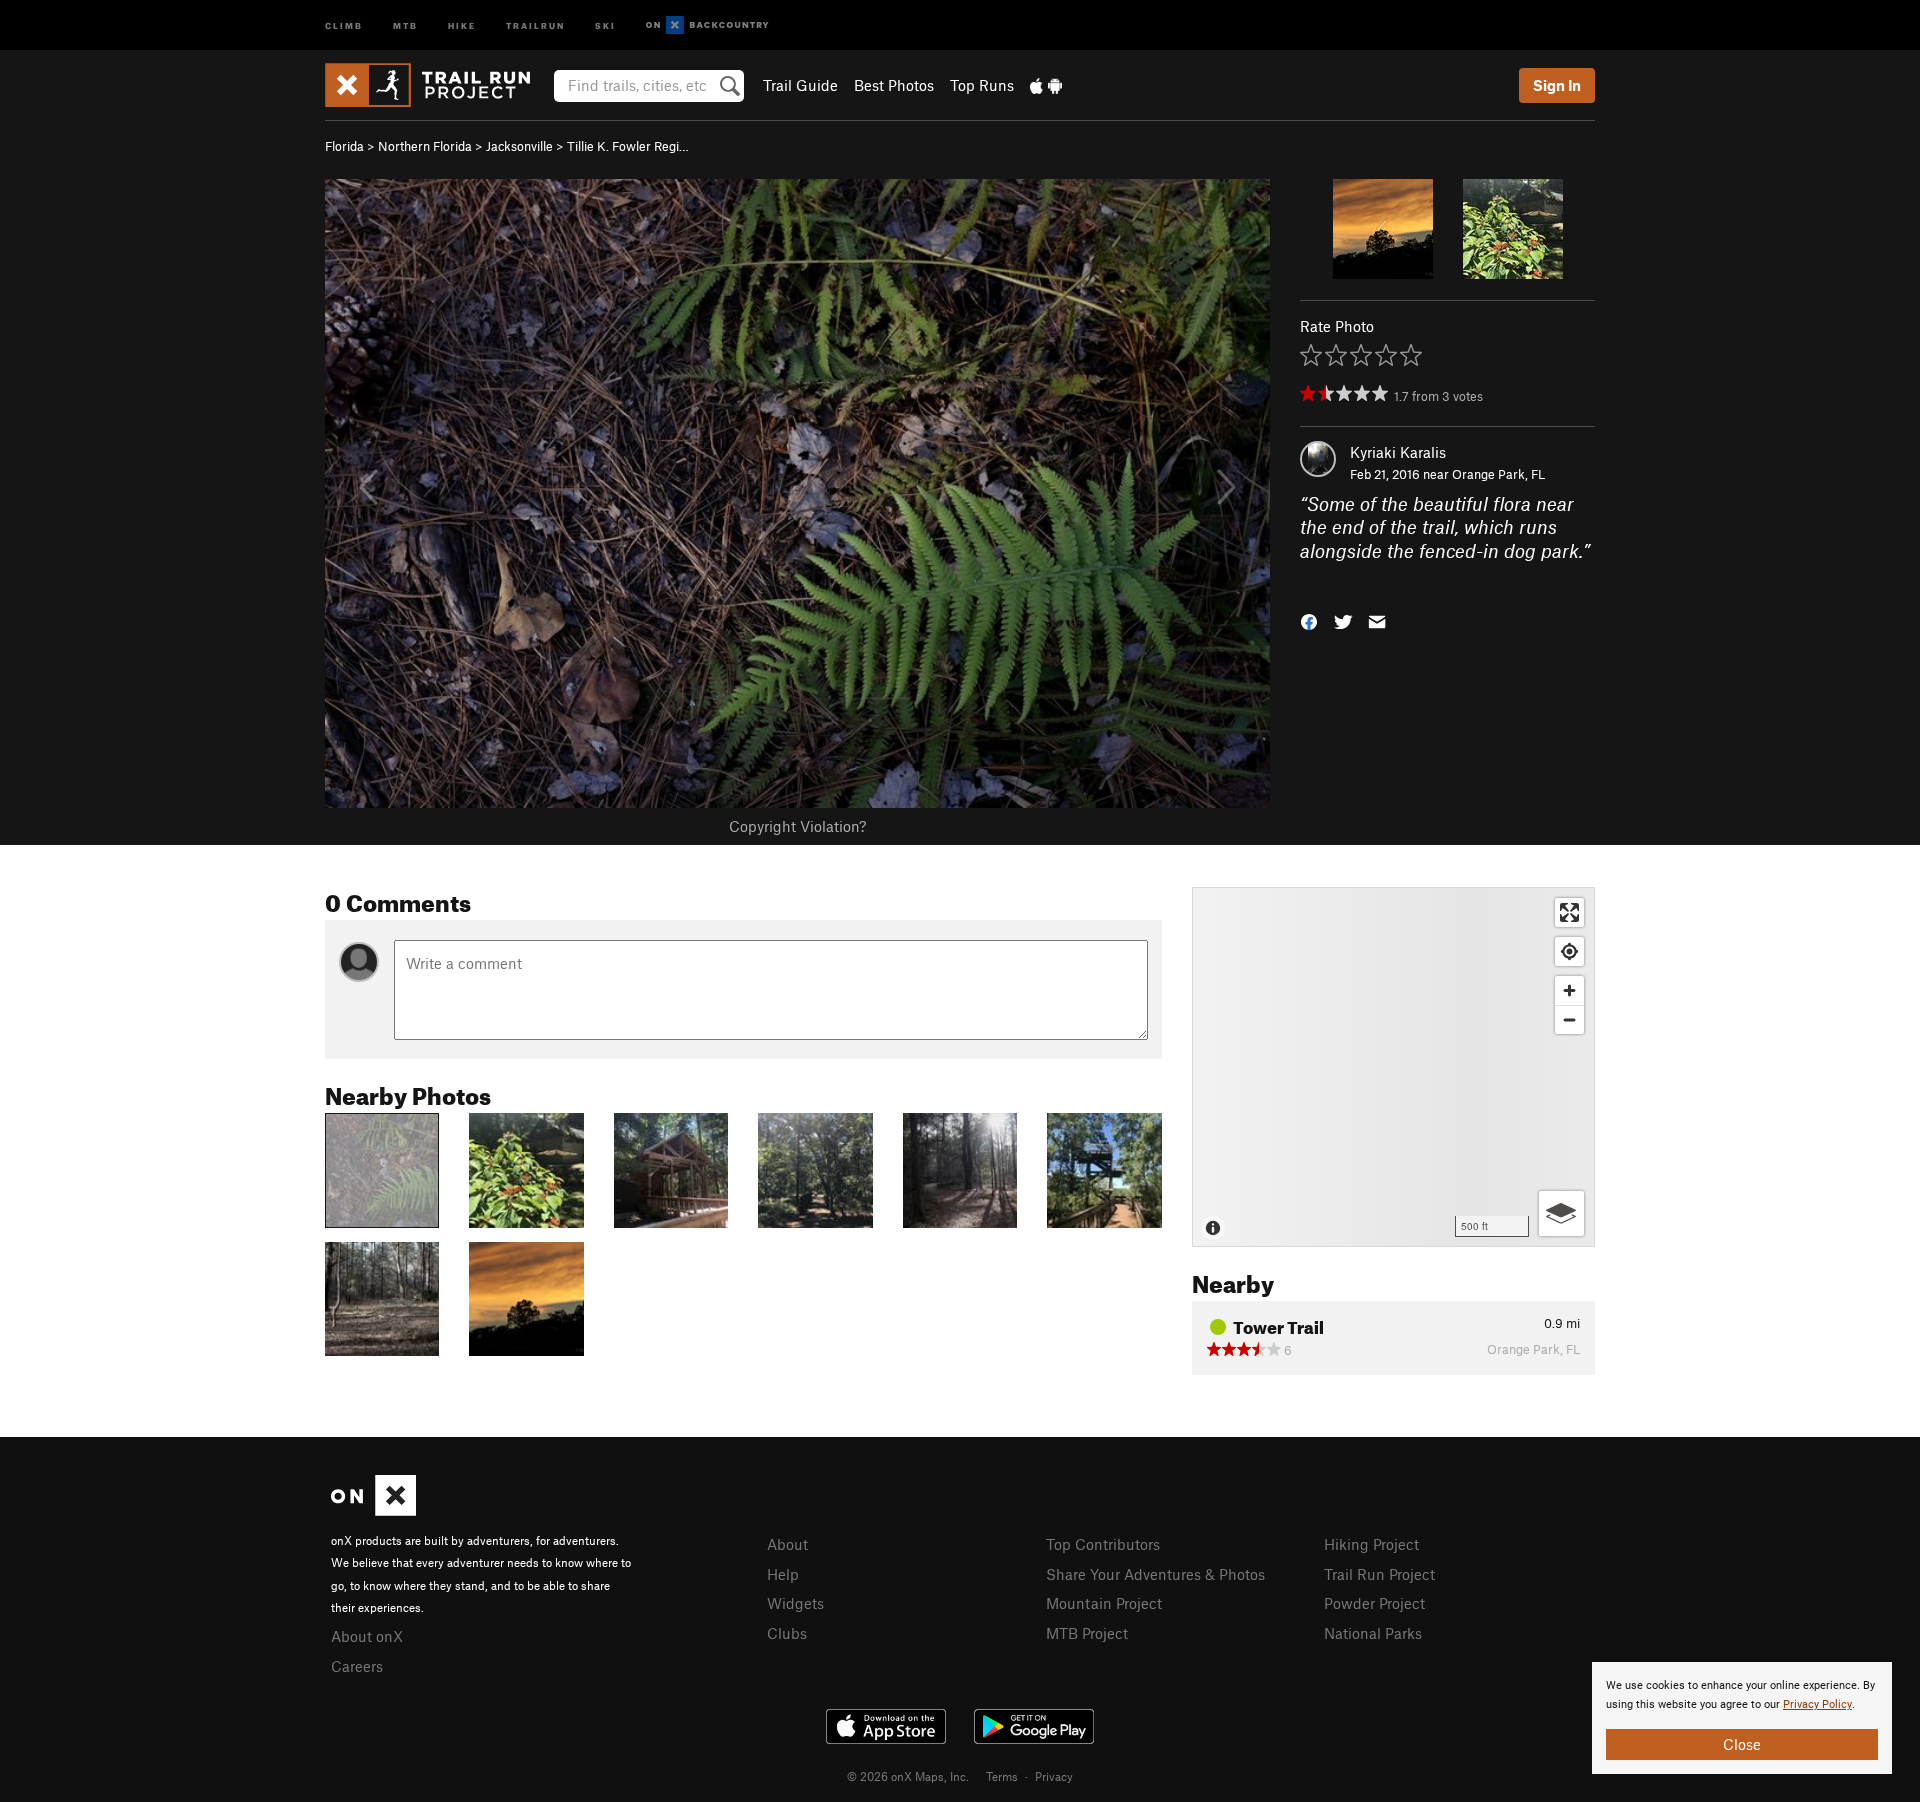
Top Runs (982, 85)
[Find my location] (1569, 951)
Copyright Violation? (797, 826)
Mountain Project (1104, 1603)
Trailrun (535, 24)
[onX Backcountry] (707, 25)
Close (1742, 1744)
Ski (605, 24)
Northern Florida (425, 146)
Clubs (787, 1633)
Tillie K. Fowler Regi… (628, 146)
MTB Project (1087, 1633)
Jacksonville (519, 146)
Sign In (1557, 85)
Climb (344, 24)
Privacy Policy (1817, 1704)
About (787, 1544)
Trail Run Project (1379, 1574)
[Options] (1561, 1213)
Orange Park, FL (1498, 474)
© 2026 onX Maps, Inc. (908, 1776)
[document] (1742, 1718)
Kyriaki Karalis (1398, 452)
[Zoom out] (1569, 1019)
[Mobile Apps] (1046, 85)
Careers (357, 1666)
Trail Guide (800, 85)
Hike (462, 24)
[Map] (1393, 1067)
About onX (367, 1636)
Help (783, 1574)
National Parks (1373, 1633)
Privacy (1054, 1776)
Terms (1002, 1776)
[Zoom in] (1569, 990)
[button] (1309, 619)
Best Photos (894, 85)
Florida (344, 146)
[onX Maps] (373, 1510)
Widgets (795, 1603)
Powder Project (1374, 1603)
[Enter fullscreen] (1569, 912)
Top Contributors (1103, 1544)
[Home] (437, 85)
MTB (405, 24)
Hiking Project (1371, 1544)
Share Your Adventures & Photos (1155, 1574)
